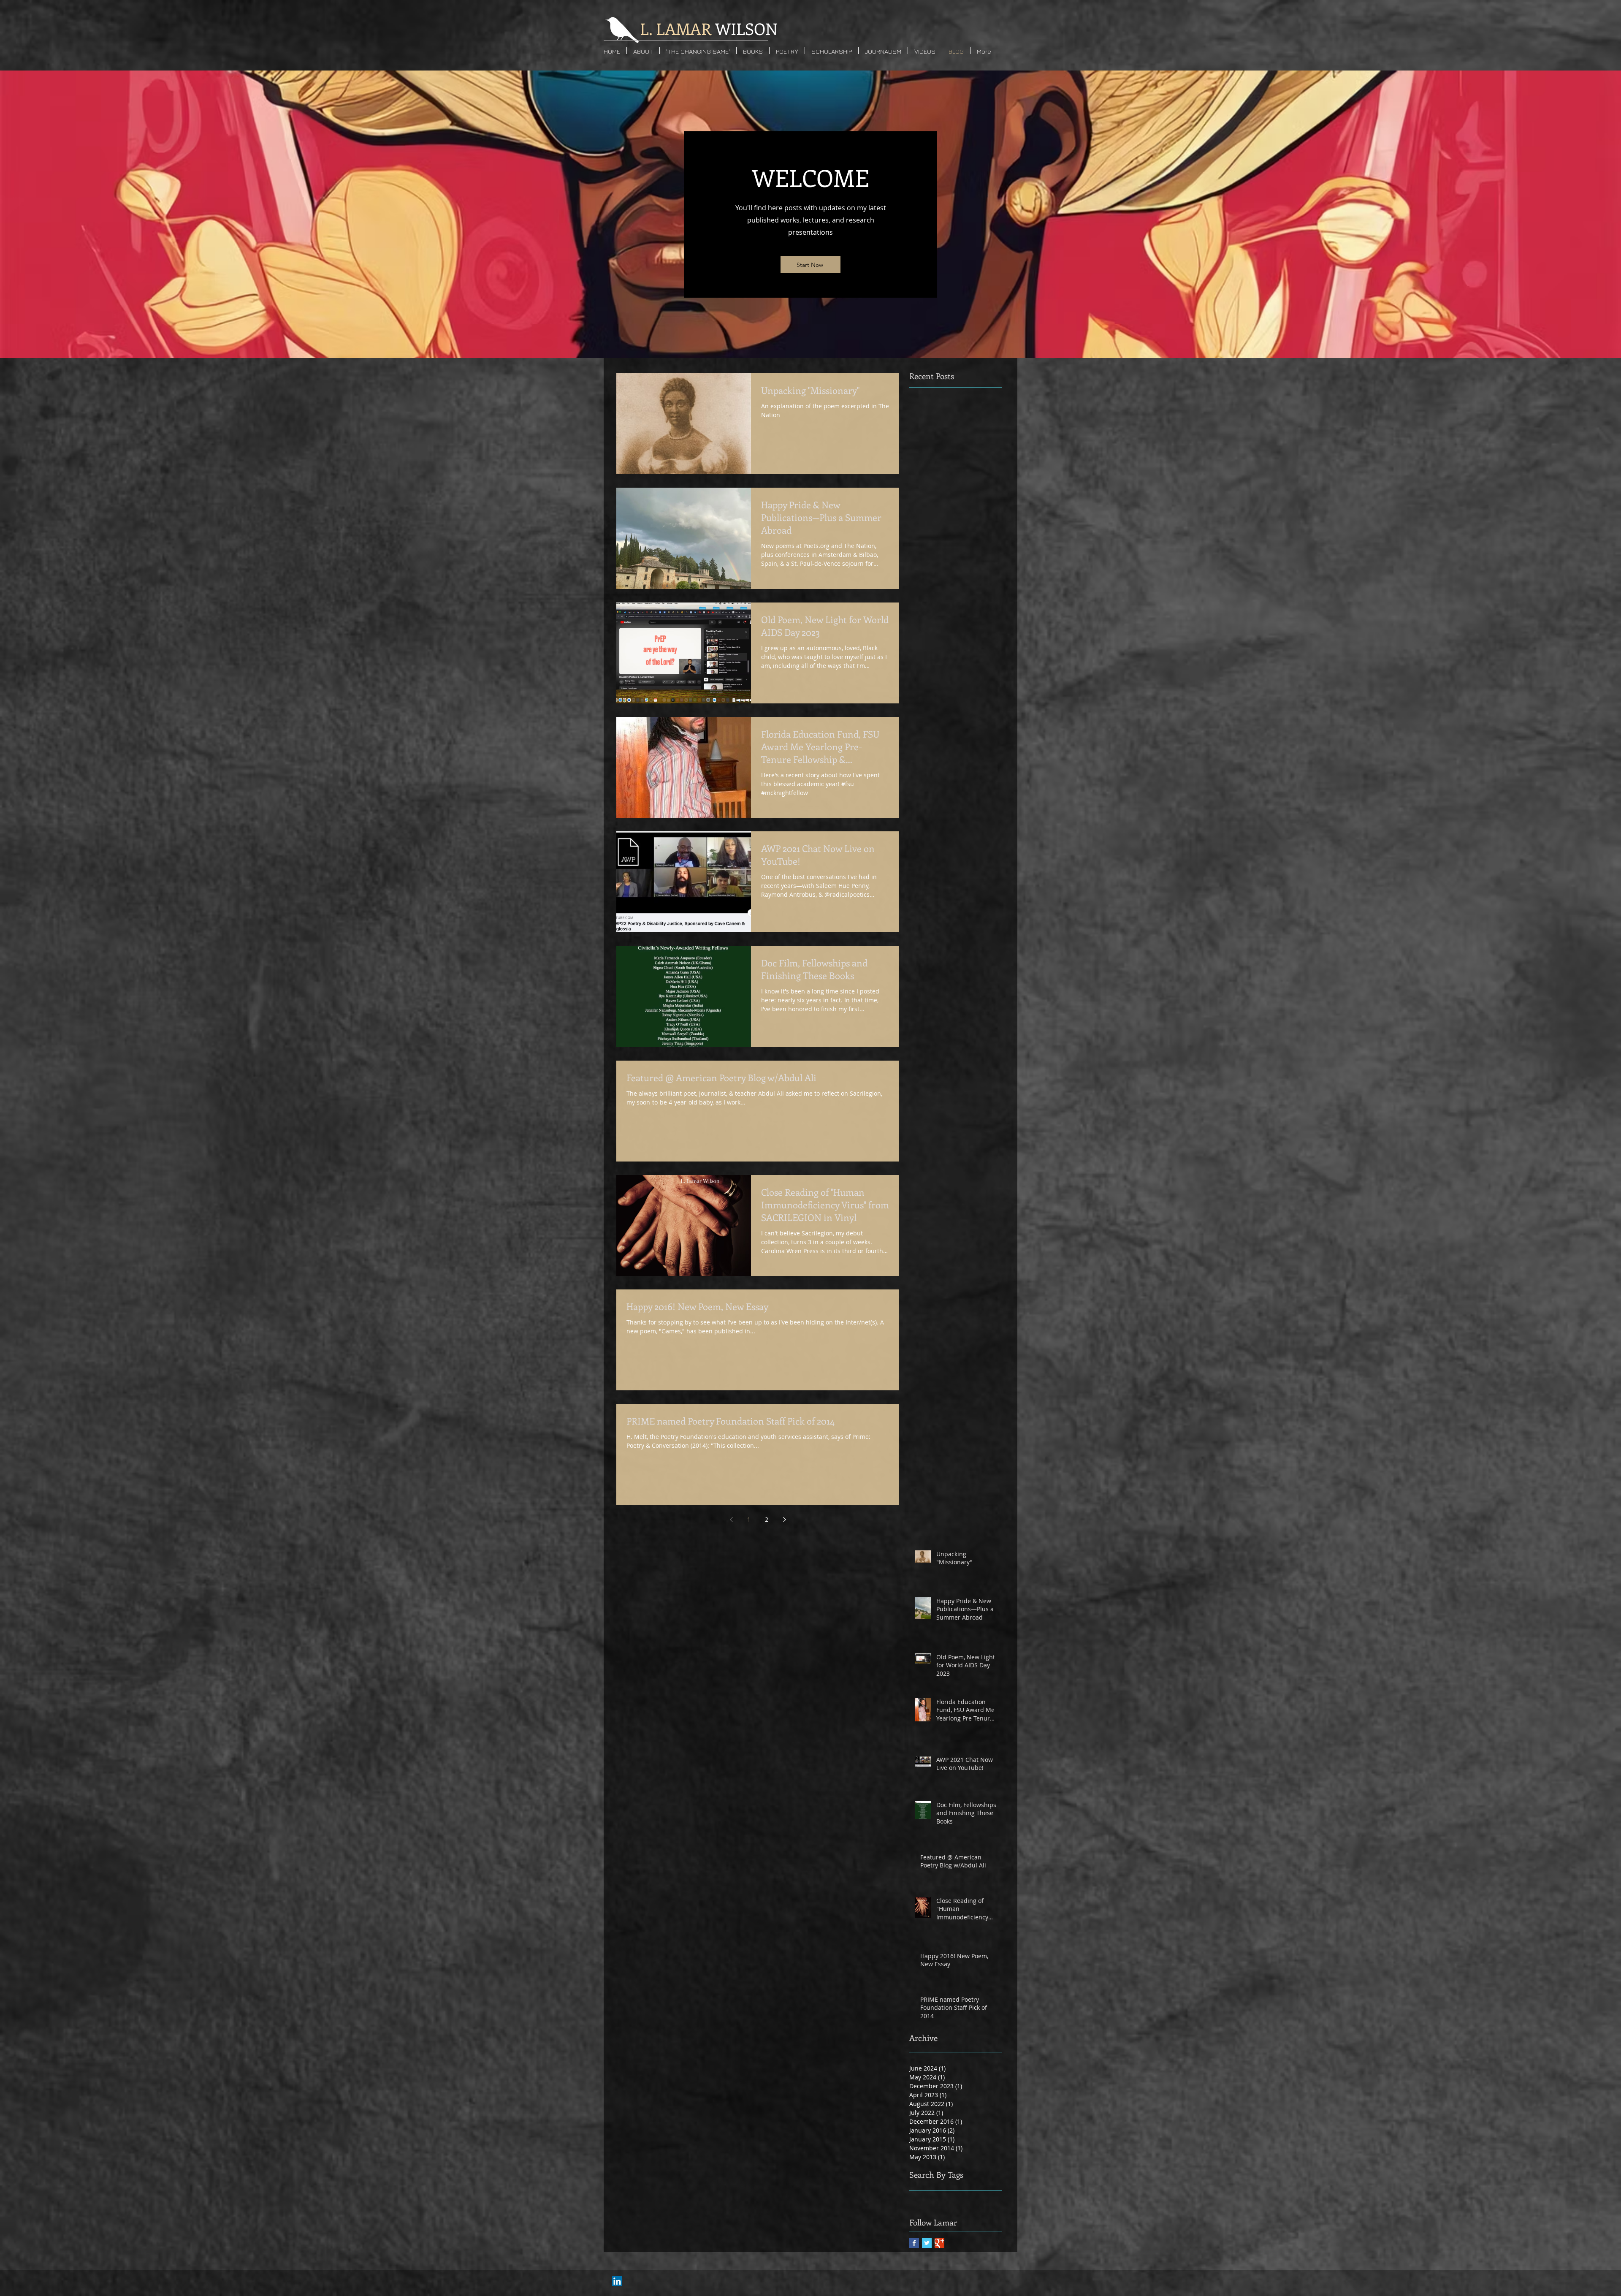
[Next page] (784, 1520)
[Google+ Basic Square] (939, 2243)
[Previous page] (731, 1520)
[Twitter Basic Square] (927, 2243)
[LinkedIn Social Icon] (617, 2281)
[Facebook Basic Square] (914, 2243)
